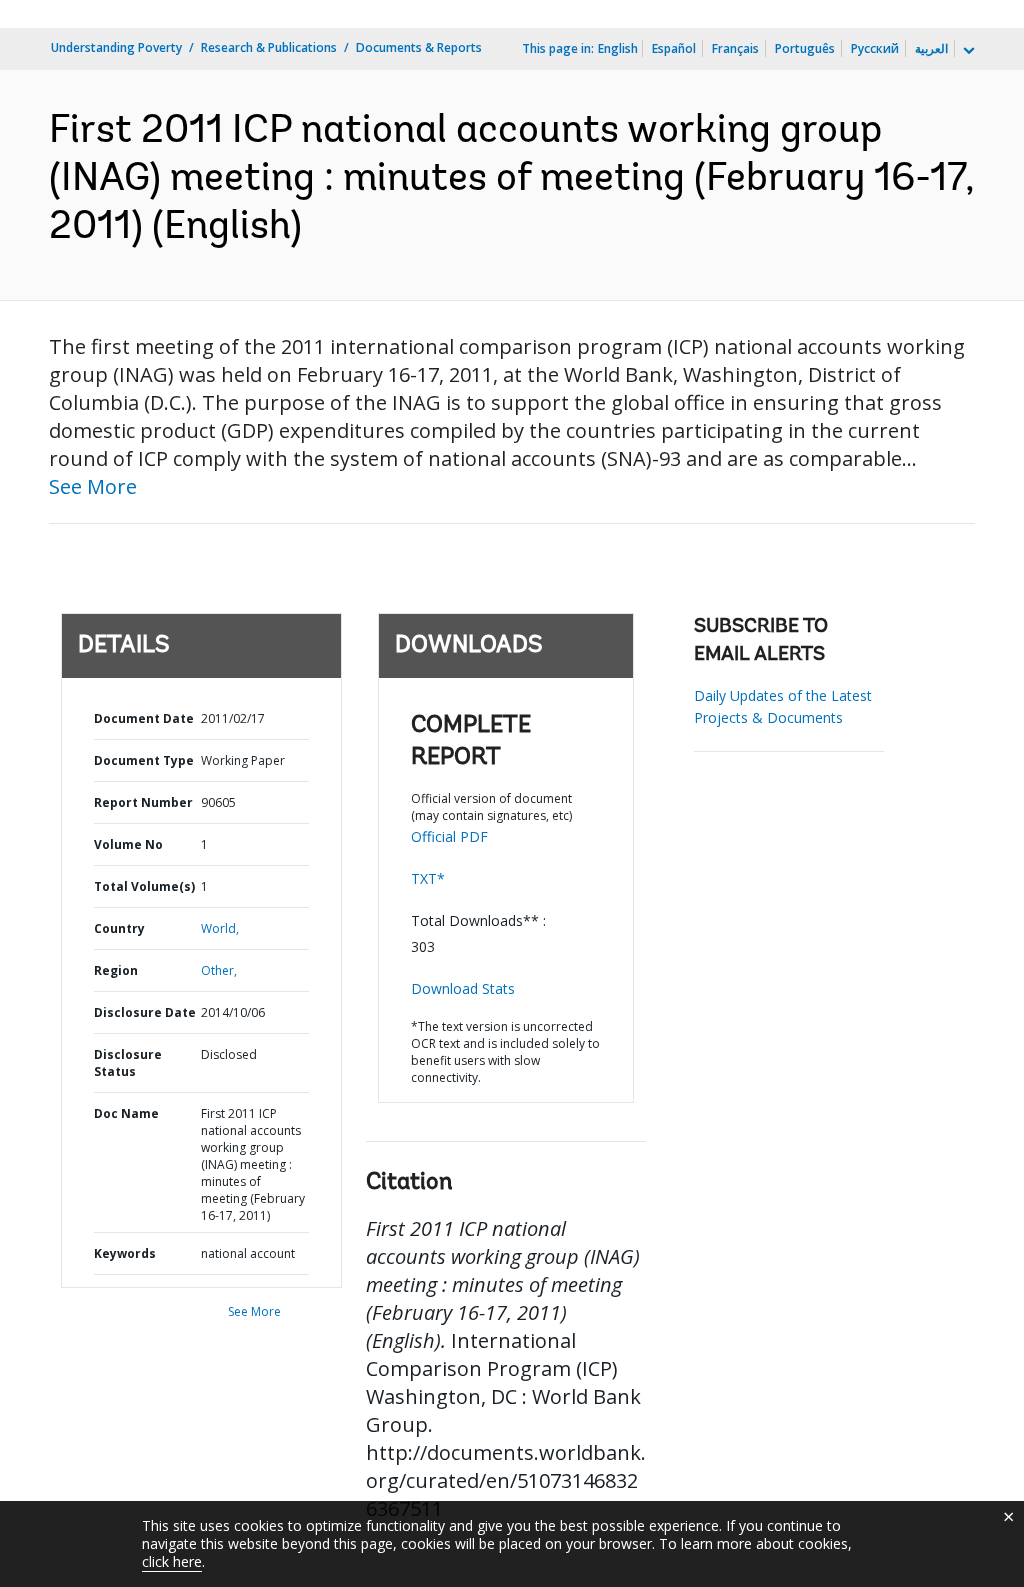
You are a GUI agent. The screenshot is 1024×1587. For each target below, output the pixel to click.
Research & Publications (269, 47)
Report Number (143, 802)
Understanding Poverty (116, 47)
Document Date (144, 718)
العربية (931, 48)
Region (116, 970)
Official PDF (449, 836)
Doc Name (126, 1113)
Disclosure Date (145, 1012)
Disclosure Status (128, 1063)
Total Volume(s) (144, 886)
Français (735, 48)
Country (119, 928)
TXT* (428, 878)
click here (172, 1561)
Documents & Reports (419, 47)
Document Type (144, 760)
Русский (875, 48)
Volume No (128, 844)
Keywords (125, 1253)
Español (674, 48)
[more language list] (967, 51)
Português (805, 48)
